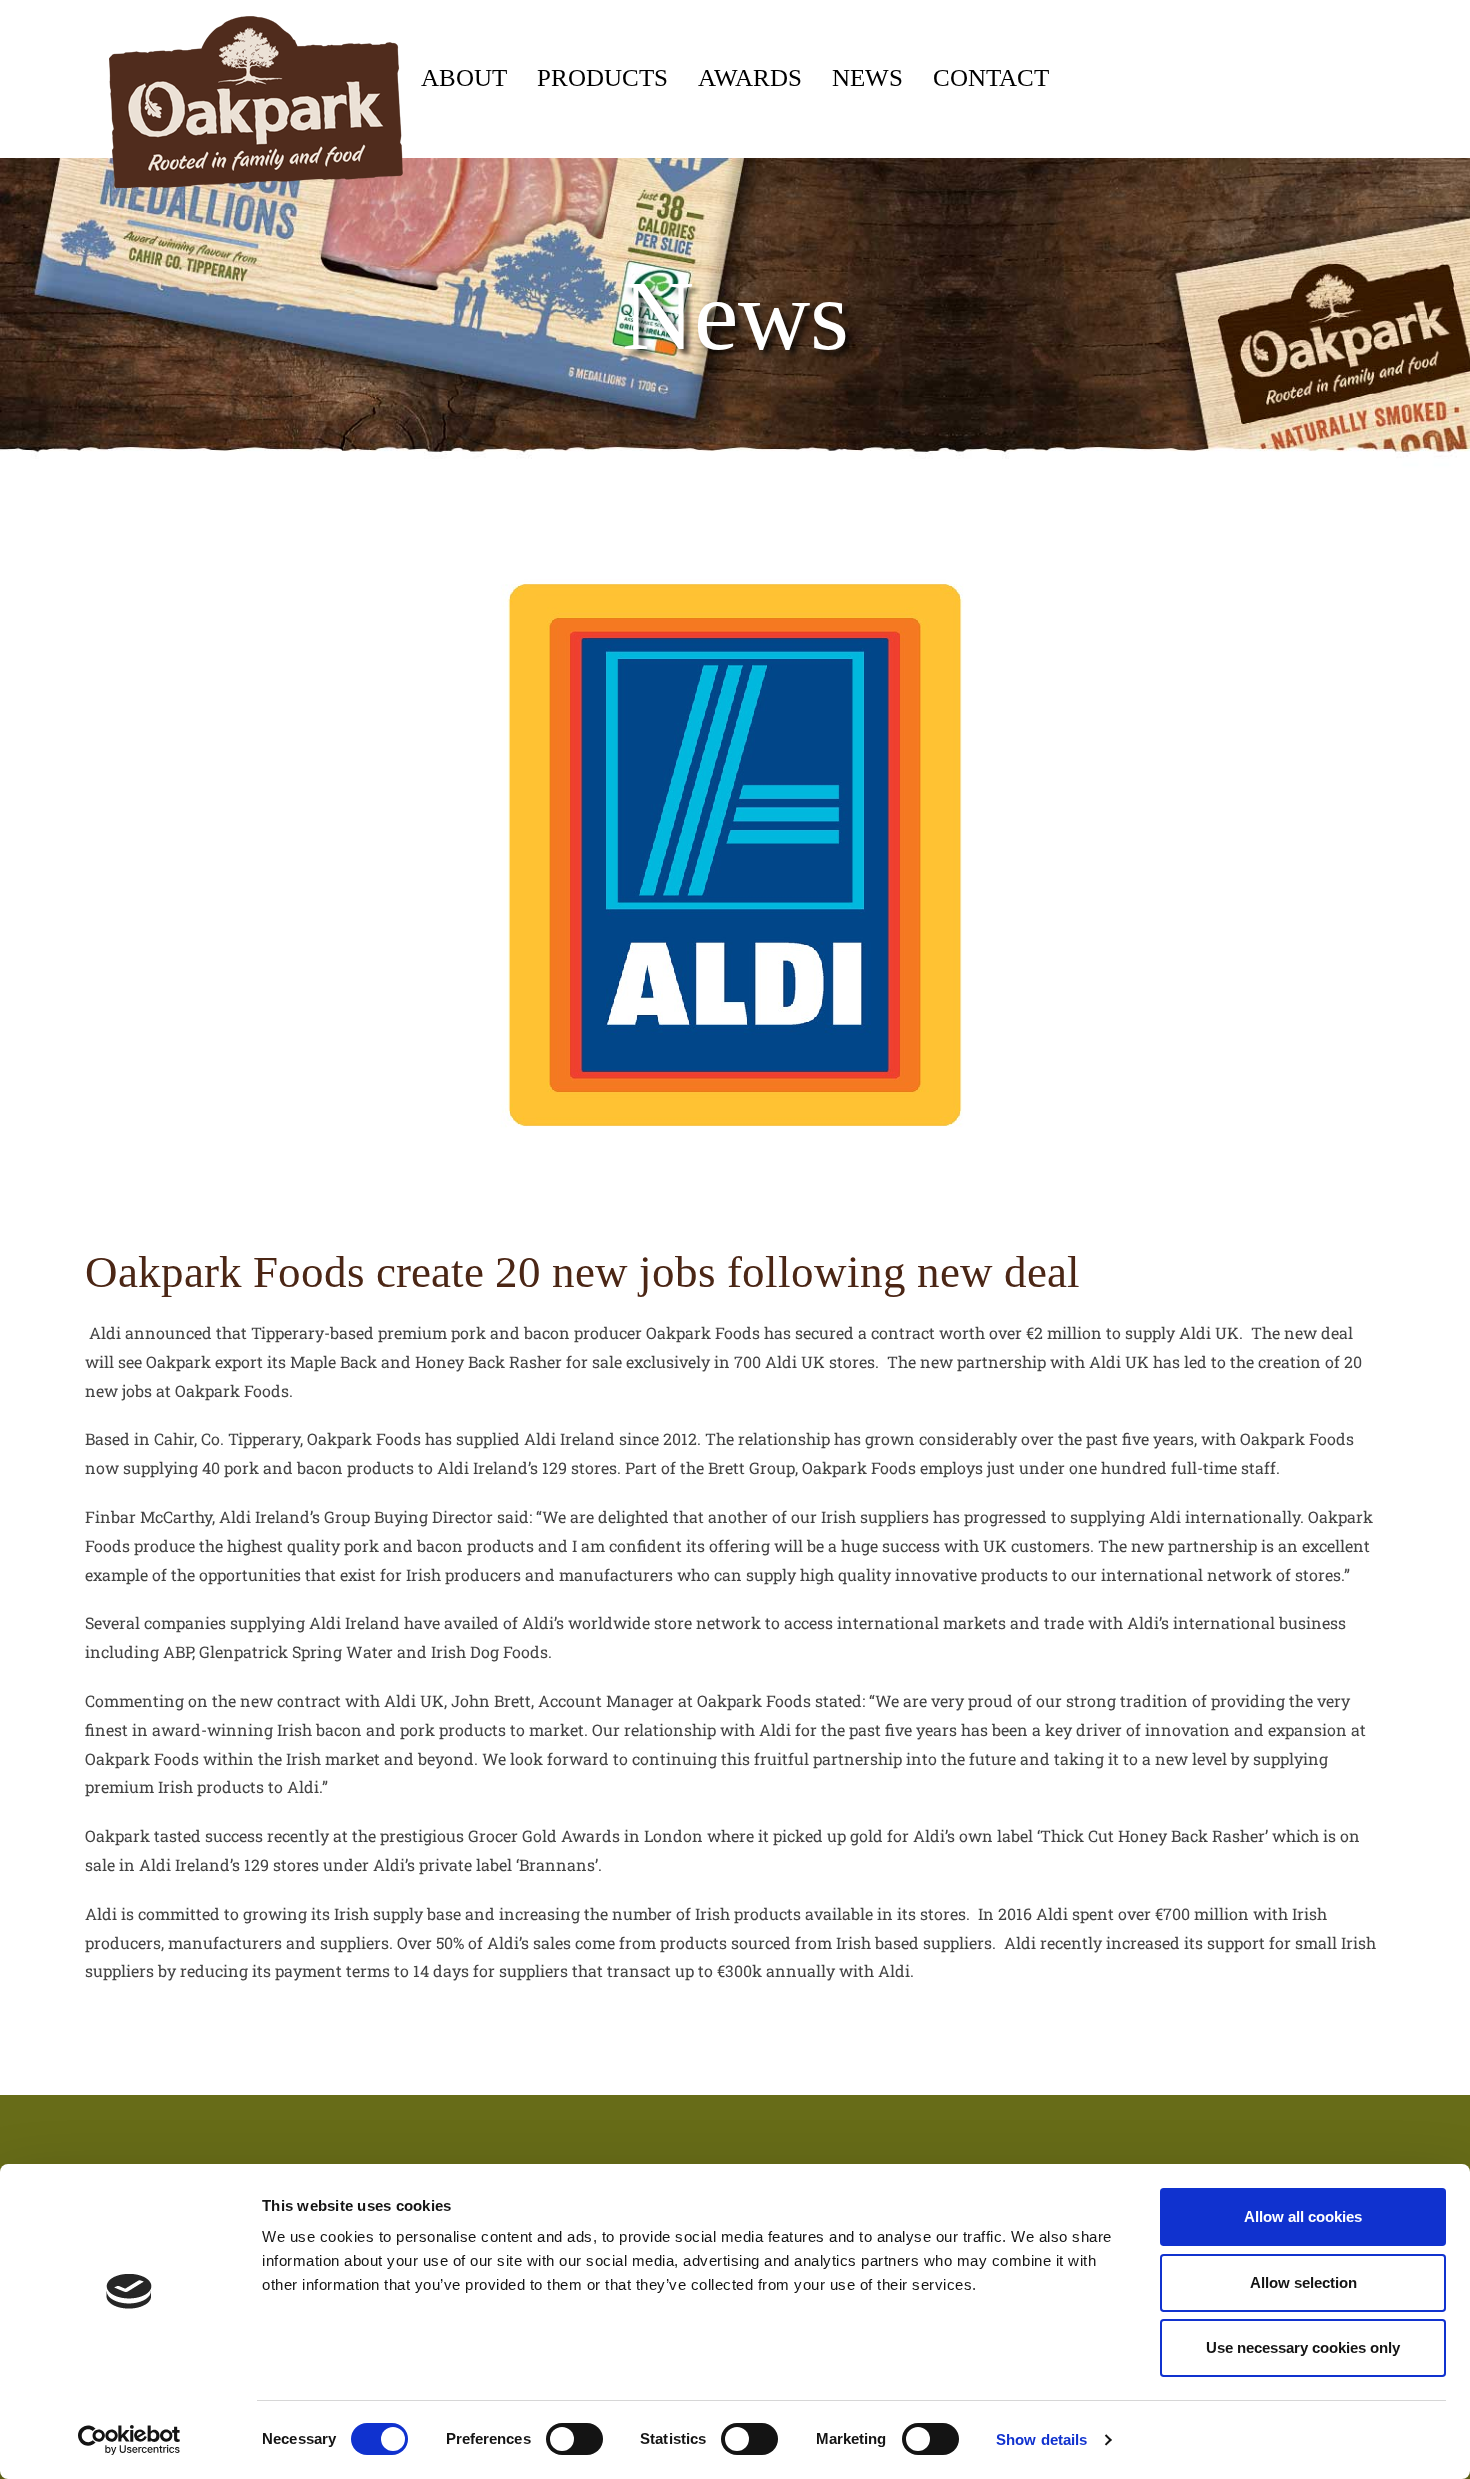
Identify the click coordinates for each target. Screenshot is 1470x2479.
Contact (991, 77)
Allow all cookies (1303, 2216)
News (867, 77)
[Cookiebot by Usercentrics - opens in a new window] (129, 2440)
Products (602, 77)
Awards (750, 77)
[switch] (574, 2439)
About (464, 77)
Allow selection (1303, 2282)
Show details (1041, 2439)
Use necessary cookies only (1303, 2347)
